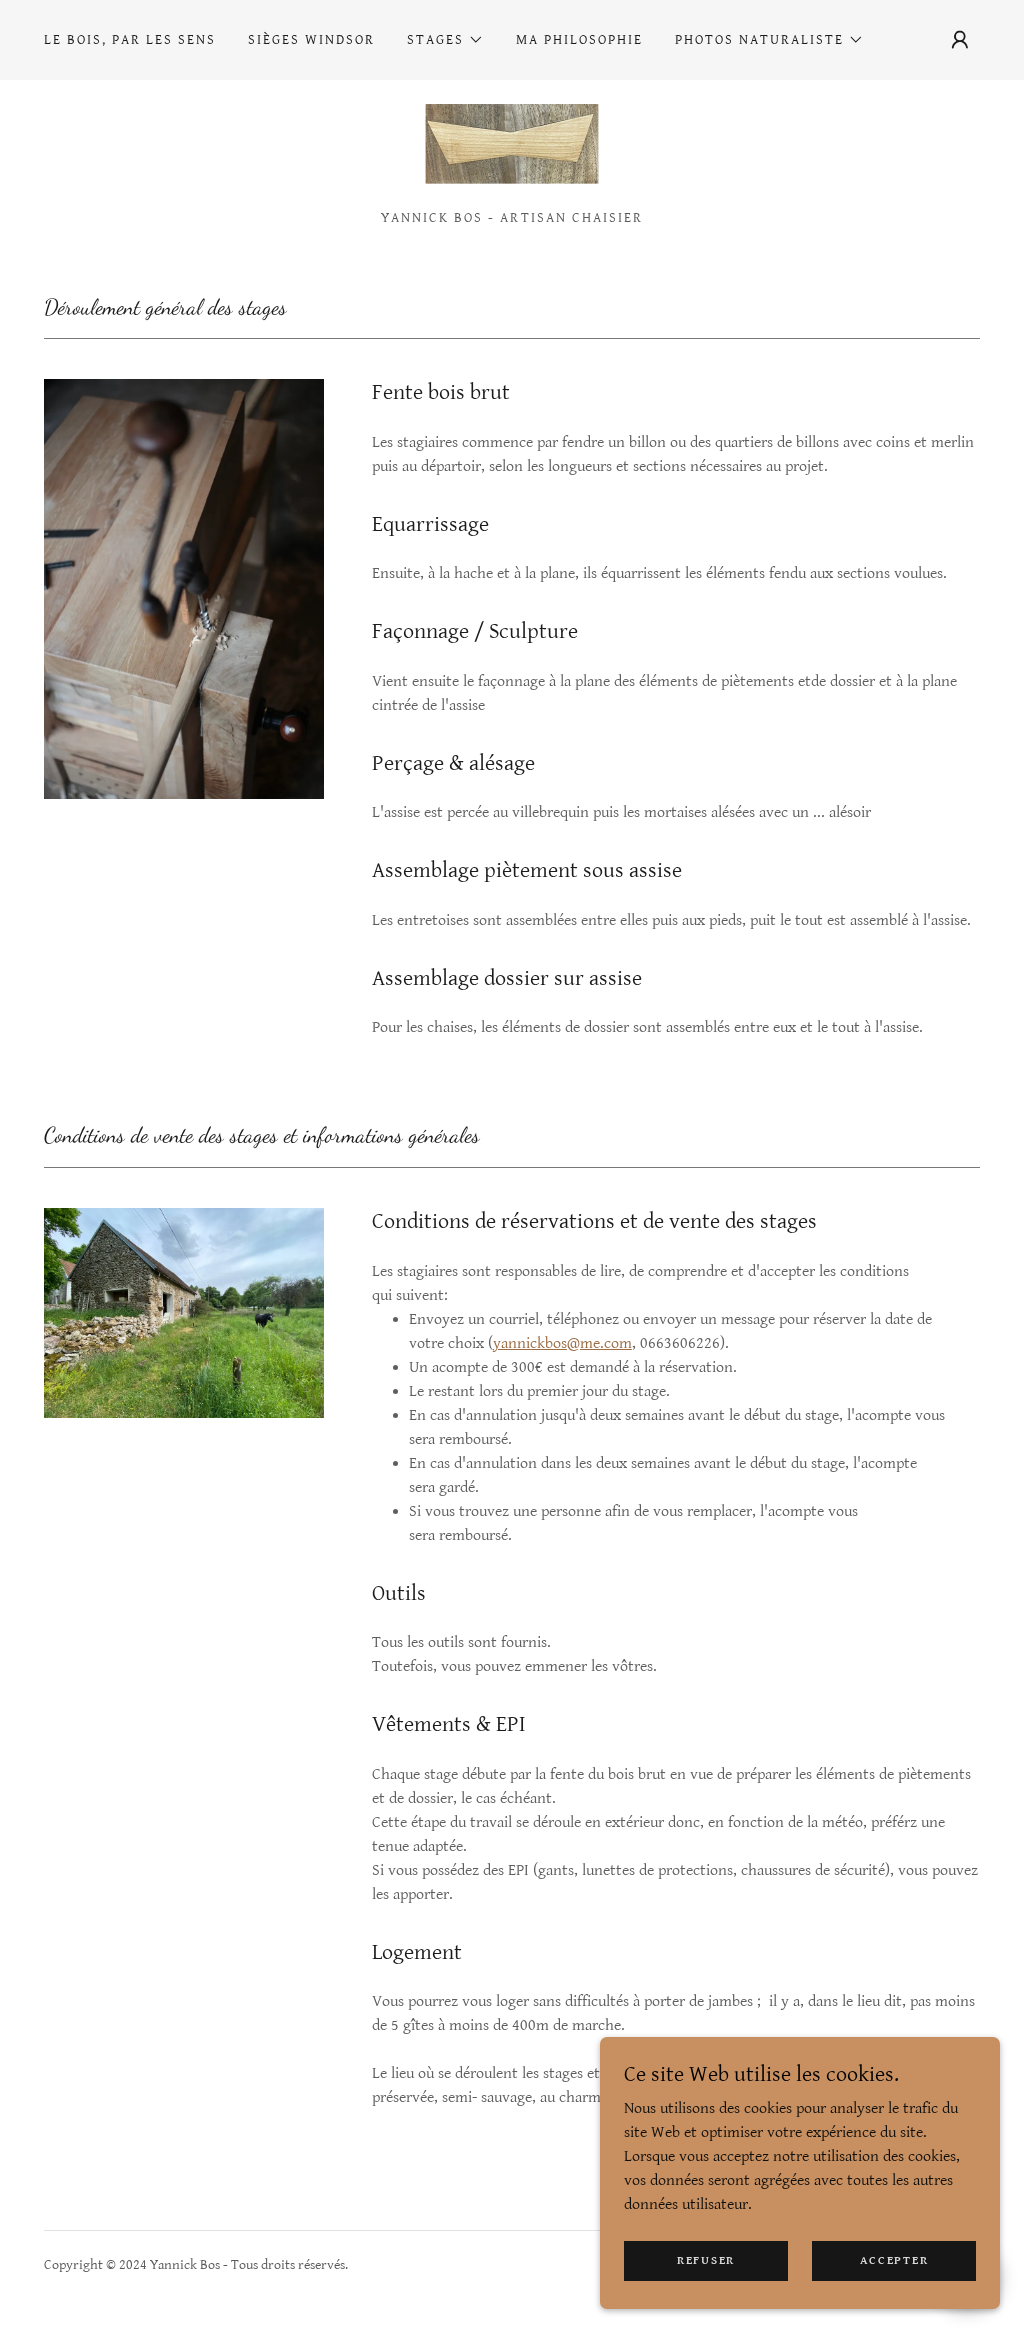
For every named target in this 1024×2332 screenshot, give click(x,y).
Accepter (894, 2260)
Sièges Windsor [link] (311, 40)
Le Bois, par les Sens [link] (130, 40)
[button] (445, 40)
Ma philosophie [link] (579, 40)
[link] (512, 152)
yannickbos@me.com (562, 1343)
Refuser (706, 2260)
